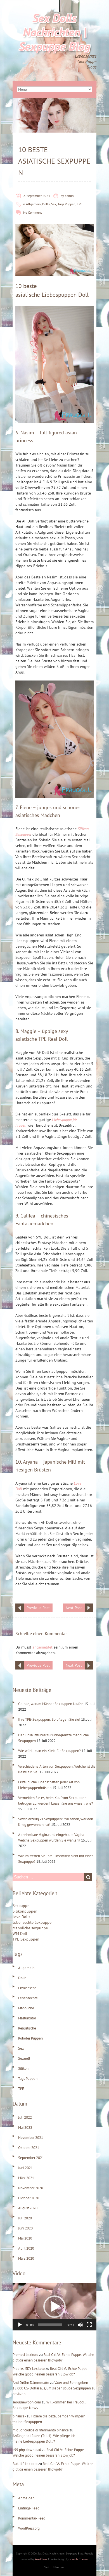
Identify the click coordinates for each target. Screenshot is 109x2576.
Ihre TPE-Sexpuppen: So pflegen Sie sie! (49, 1719)
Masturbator (27, 2018)
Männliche (26, 2008)
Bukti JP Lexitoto (25, 2464)
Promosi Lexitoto (25, 2355)
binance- (19, 2416)
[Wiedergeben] (20, 2325)
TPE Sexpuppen (26, 1939)
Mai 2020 (25, 2238)
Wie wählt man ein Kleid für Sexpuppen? (49, 1751)
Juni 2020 (25, 2228)
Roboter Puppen (30, 2038)
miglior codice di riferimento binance (41, 2430)
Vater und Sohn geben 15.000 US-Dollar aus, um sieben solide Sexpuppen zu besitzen (54, 2388)
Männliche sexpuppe (30, 1928)
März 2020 (26, 2258)
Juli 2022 (25, 2117)
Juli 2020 (25, 2218)
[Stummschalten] (80, 2325)
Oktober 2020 (29, 2198)
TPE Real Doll (53, 1039)
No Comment (33, 212)
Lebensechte (28, 1998)
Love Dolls (21, 1917)
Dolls (46, 204)
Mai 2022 (25, 2128)
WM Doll (20, 1934)
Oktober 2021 (29, 2148)
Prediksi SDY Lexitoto (29, 2369)
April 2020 (26, 2248)
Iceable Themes (79, 2559)
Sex (54, 204)
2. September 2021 (37, 196)
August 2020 (28, 2208)
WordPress (41, 2559)
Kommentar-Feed (32, 2518)
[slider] (50, 2325)
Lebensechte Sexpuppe (32, 1922)
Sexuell (24, 2058)
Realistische (27, 2028)
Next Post (74, 1608)
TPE (80, 204)
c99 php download (27, 2450)
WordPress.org (29, 2528)
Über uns (59, 2567)
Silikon (23, 2068)
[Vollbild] (89, 2325)
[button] (54, 2307)
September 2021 (31, 2158)
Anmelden (26, 2498)
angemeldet (42, 1647)
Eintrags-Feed (29, 2508)
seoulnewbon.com (27, 2402)
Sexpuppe (21, 1906)
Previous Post (38, 1608)
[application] (54, 2307)
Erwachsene (27, 1988)
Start (47, 2567)
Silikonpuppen (25, 1911)
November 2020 (31, 2188)
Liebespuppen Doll (65, 295)
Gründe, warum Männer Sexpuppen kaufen (51, 1704)
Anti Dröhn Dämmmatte (31, 2383)
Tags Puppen (67, 204)
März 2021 (26, 2178)
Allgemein (33, 204)
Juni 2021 (25, 2168)
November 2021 (31, 2138)
